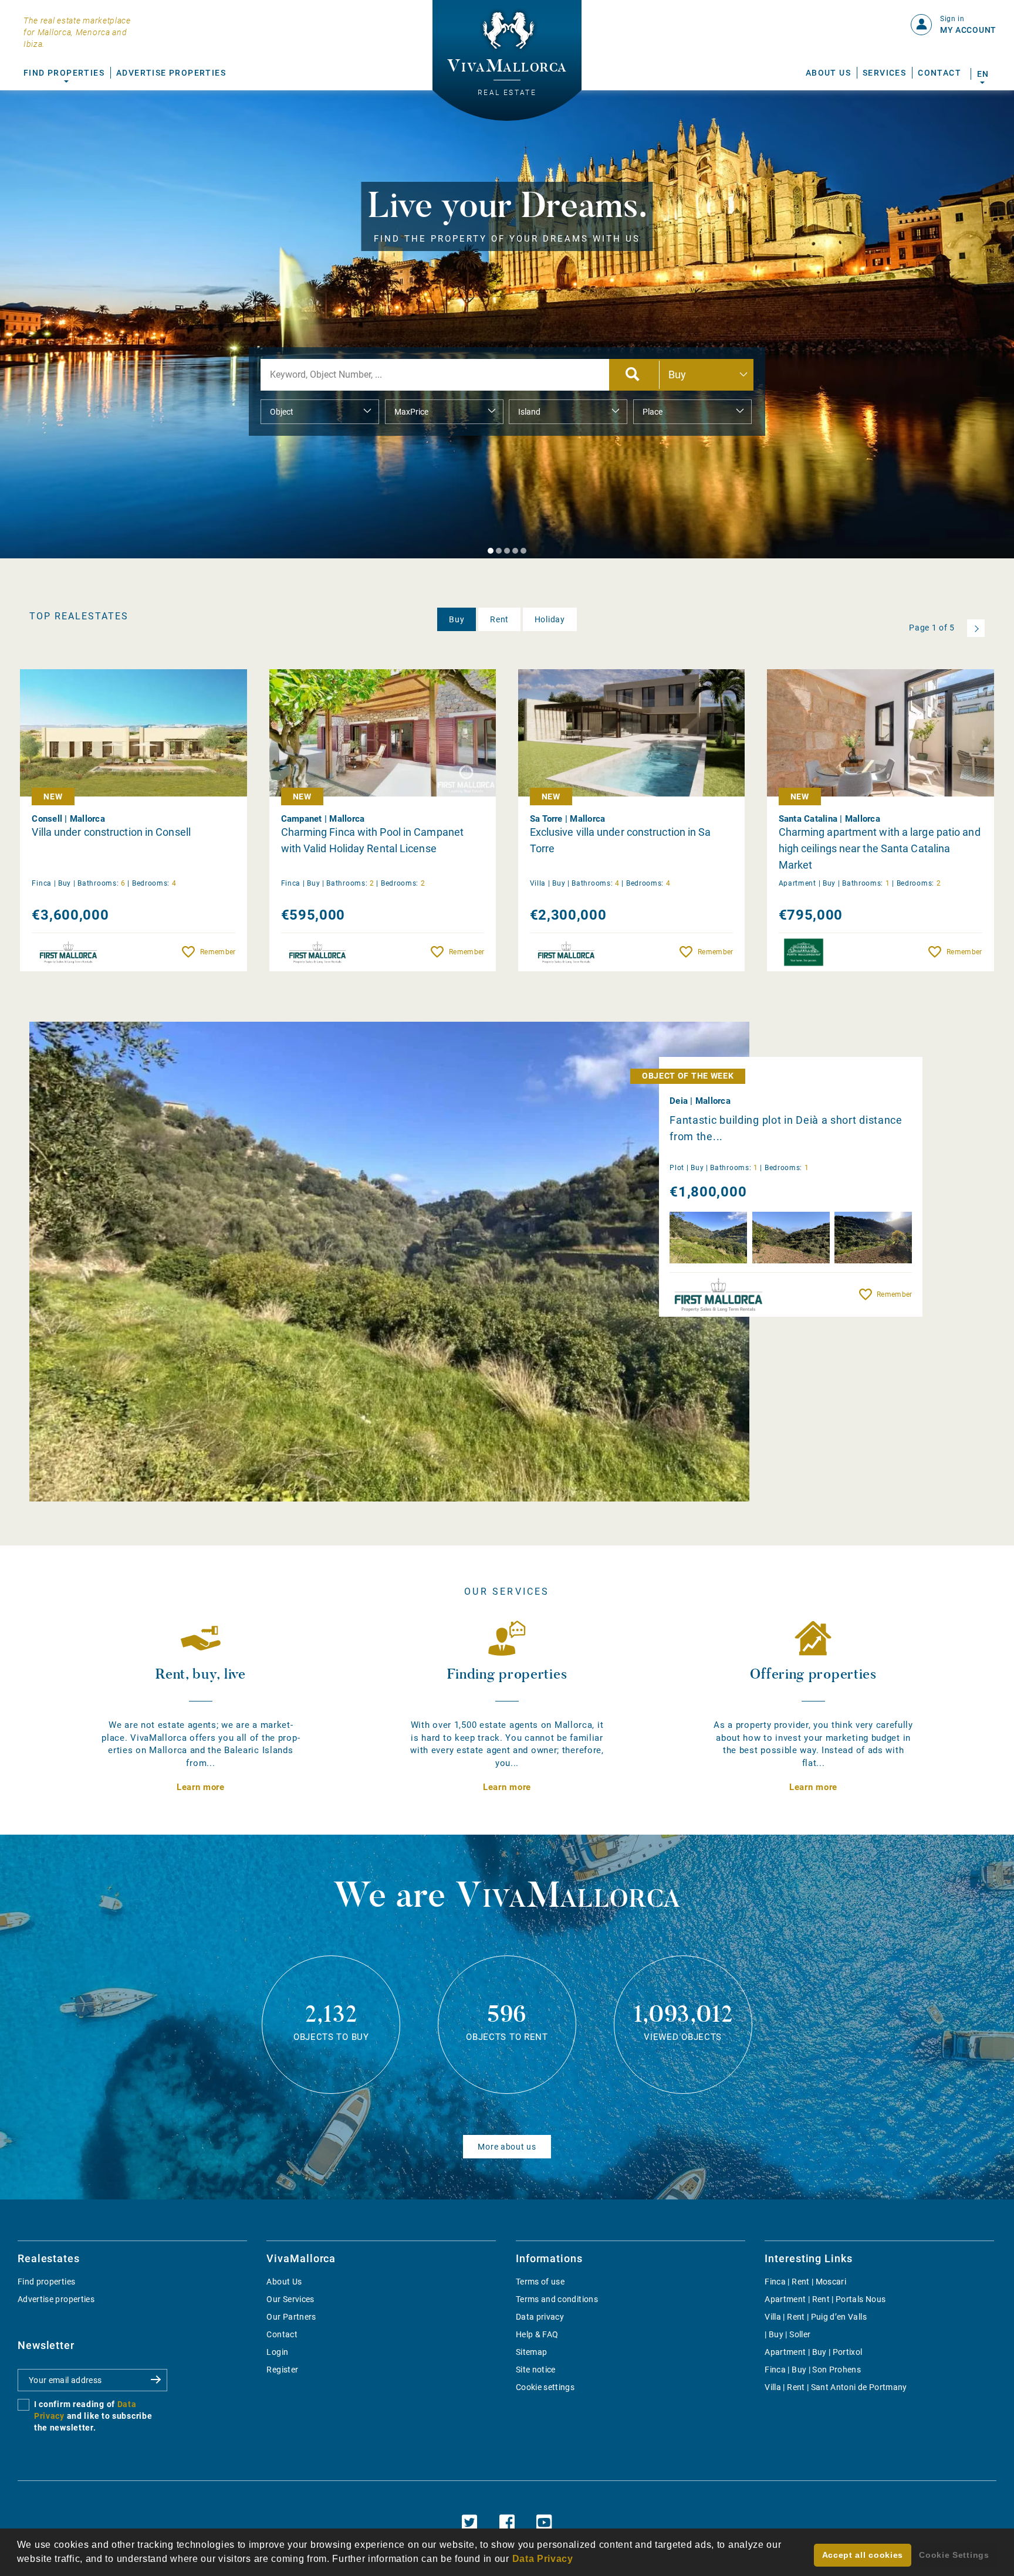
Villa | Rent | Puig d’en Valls (816, 2317)
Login (277, 2352)
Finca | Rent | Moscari (805, 2282)
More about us (507, 2147)
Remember (218, 952)
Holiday (550, 619)
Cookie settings (545, 2387)
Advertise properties (56, 2299)
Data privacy (540, 2317)
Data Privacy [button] (543, 2559)
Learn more (201, 1787)
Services (884, 73)
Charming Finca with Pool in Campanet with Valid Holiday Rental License (373, 840)
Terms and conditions (557, 2299)
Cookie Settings (954, 2555)
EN (983, 74)
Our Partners (291, 2317)
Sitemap (531, 2352)
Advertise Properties (171, 73)
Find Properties (64, 73)
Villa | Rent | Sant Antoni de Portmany (836, 2387)
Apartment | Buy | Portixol (813, 2352)
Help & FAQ (537, 2334)
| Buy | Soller (787, 2334)
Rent (499, 619)
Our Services (290, 2299)
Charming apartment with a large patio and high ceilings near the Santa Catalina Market (880, 848)
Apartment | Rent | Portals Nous (825, 2299)
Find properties (46, 2282)
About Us (828, 73)
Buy (457, 619)
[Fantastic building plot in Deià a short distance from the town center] (389, 1262)
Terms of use (540, 2282)
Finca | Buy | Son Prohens (813, 2370)
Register (282, 2370)
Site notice (536, 2370)
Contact (939, 73)
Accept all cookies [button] (863, 2555)
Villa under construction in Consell (111, 832)
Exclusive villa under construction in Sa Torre (621, 840)
